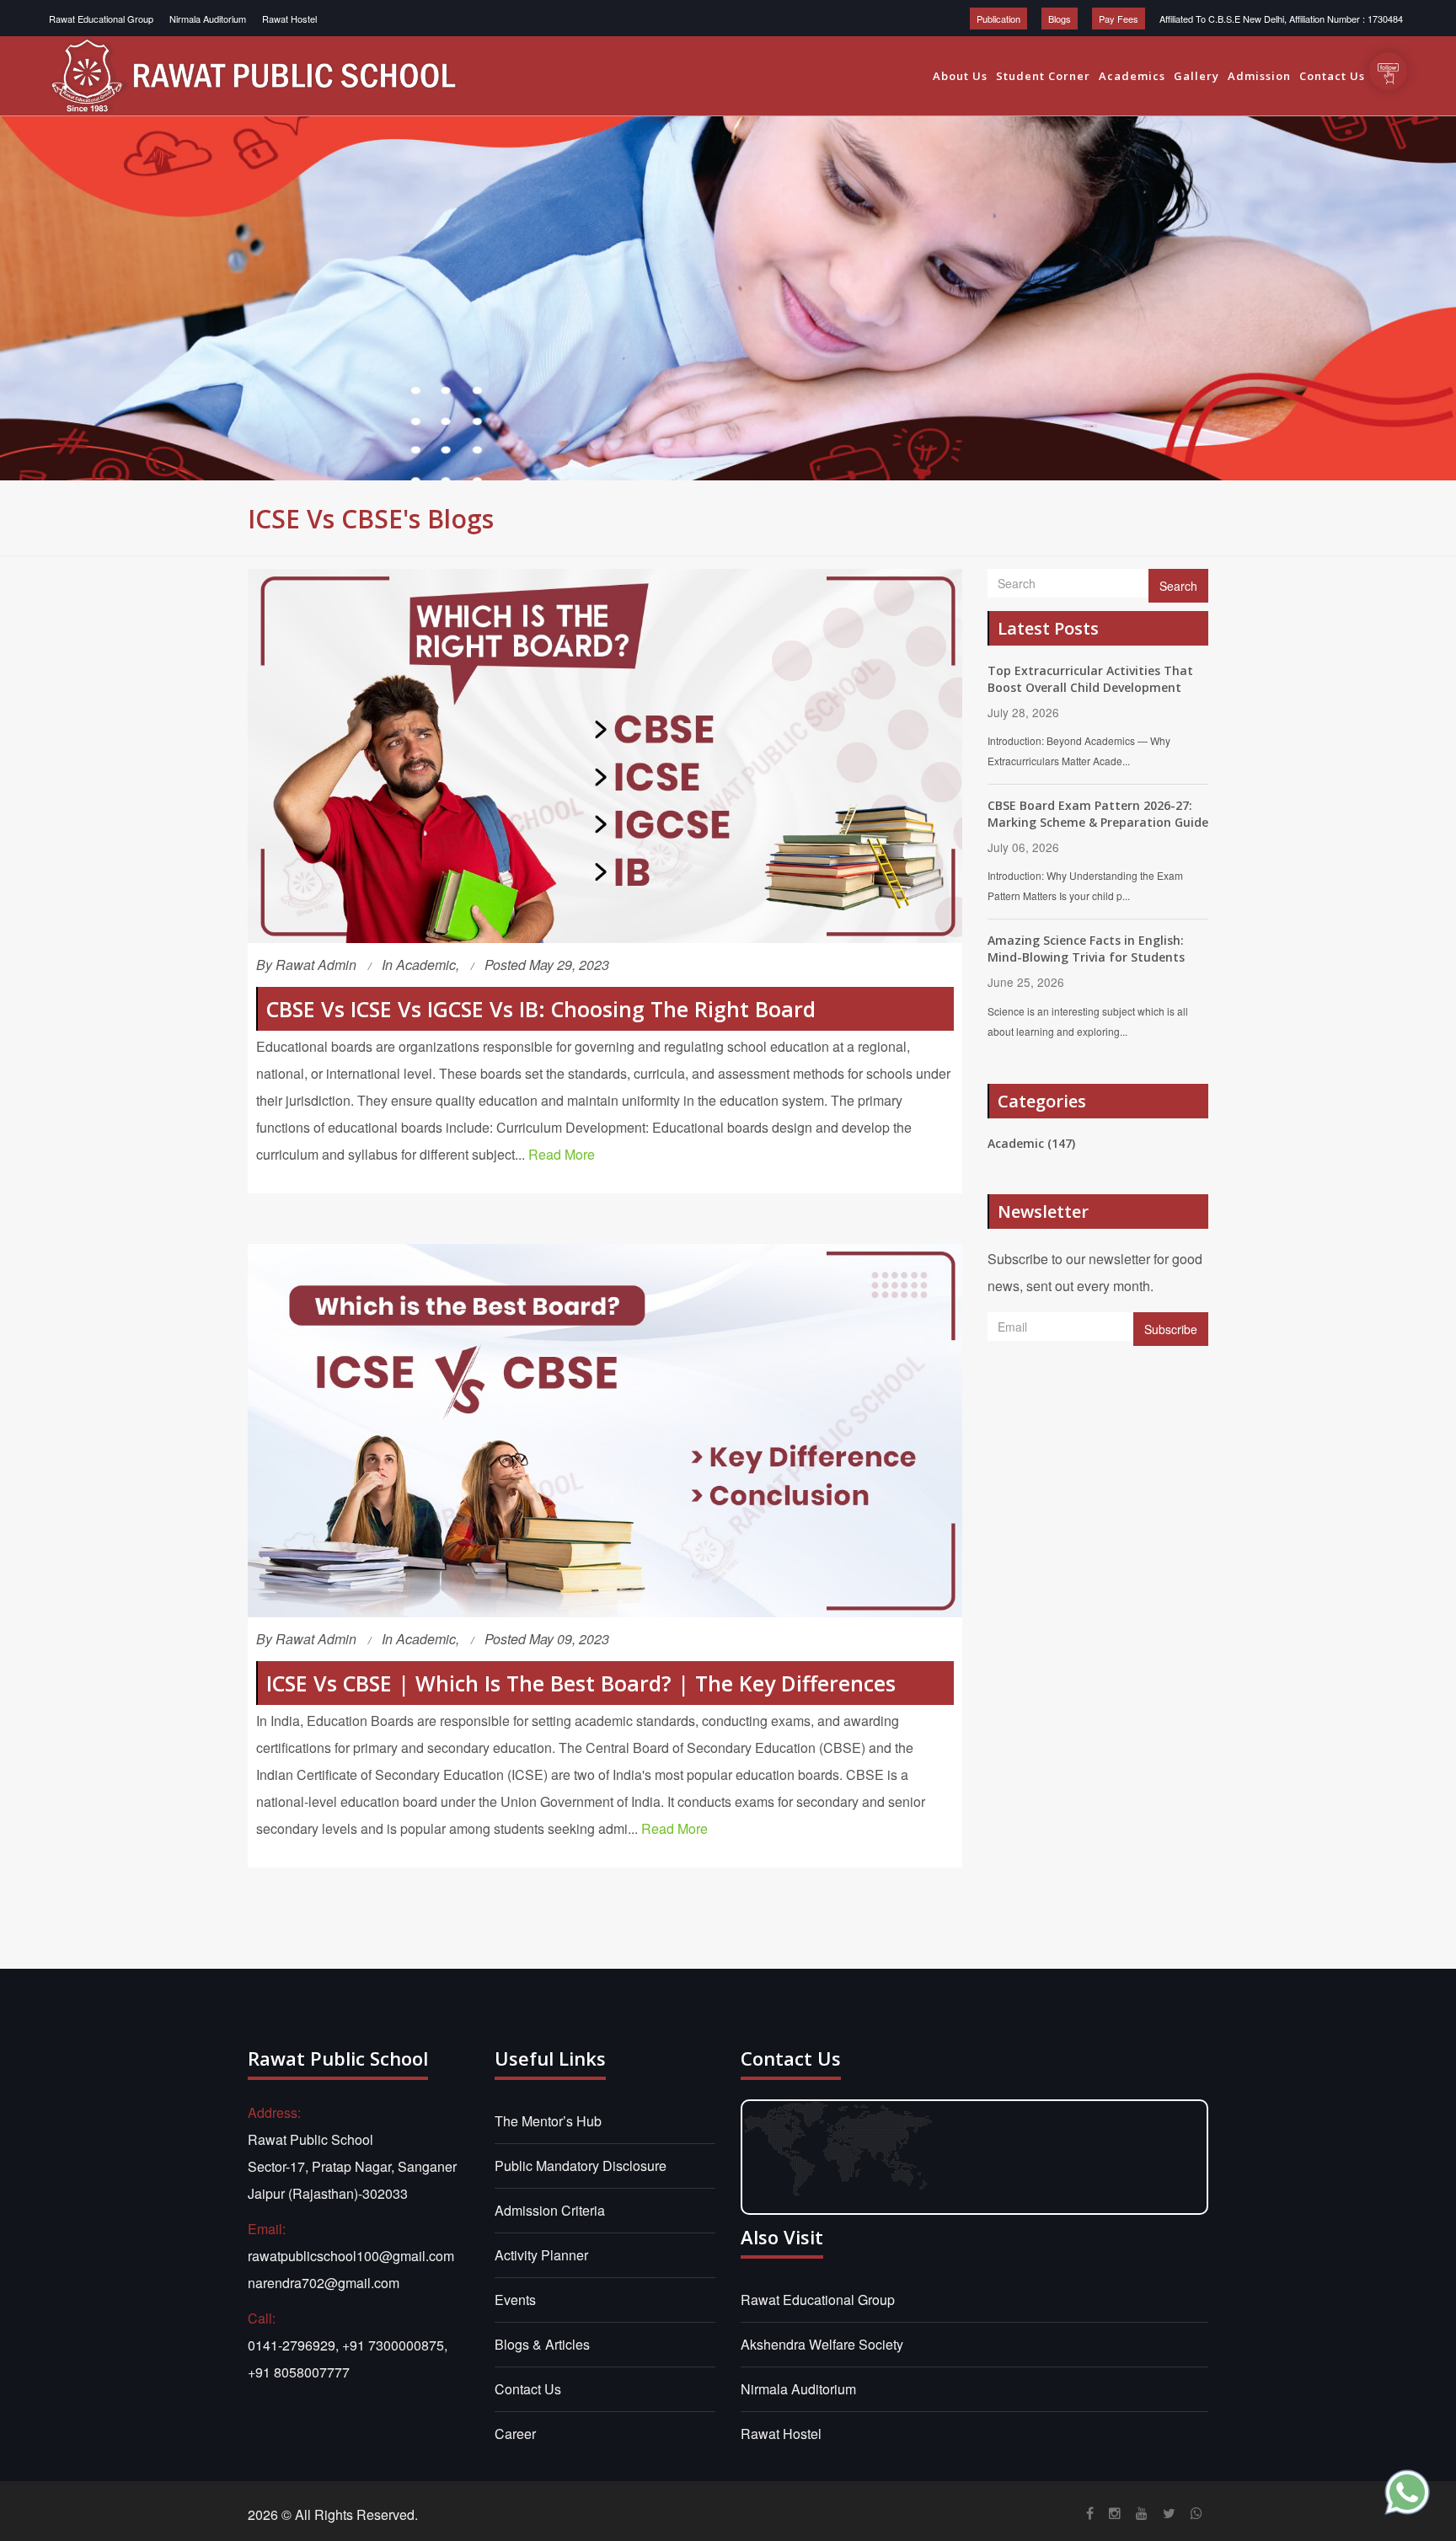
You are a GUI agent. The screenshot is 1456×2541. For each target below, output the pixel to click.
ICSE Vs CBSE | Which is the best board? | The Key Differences (581, 1683)
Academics (1132, 76)
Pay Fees (1119, 19)
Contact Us (1332, 76)
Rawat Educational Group (101, 19)
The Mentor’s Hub (548, 2121)
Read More (562, 1154)
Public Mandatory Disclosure (581, 2166)
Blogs (1060, 19)
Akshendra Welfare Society (822, 2344)
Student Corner (1043, 76)
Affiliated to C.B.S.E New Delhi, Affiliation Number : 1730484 (1281, 19)
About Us (960, 76)
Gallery (1196, 76)
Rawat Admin (316, 965)
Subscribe (1171, 1329)
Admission (1259, 76)
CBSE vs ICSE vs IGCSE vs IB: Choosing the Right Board (541, 1009)
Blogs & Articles (542, 2344)
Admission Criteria (550, 2210)
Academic (426, 965)
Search (1178, 586)
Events (515, 2300)
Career (515, 2434)
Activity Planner (541, 2255)
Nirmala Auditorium (208, 19)
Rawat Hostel (289, 19)
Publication (998, 19)
